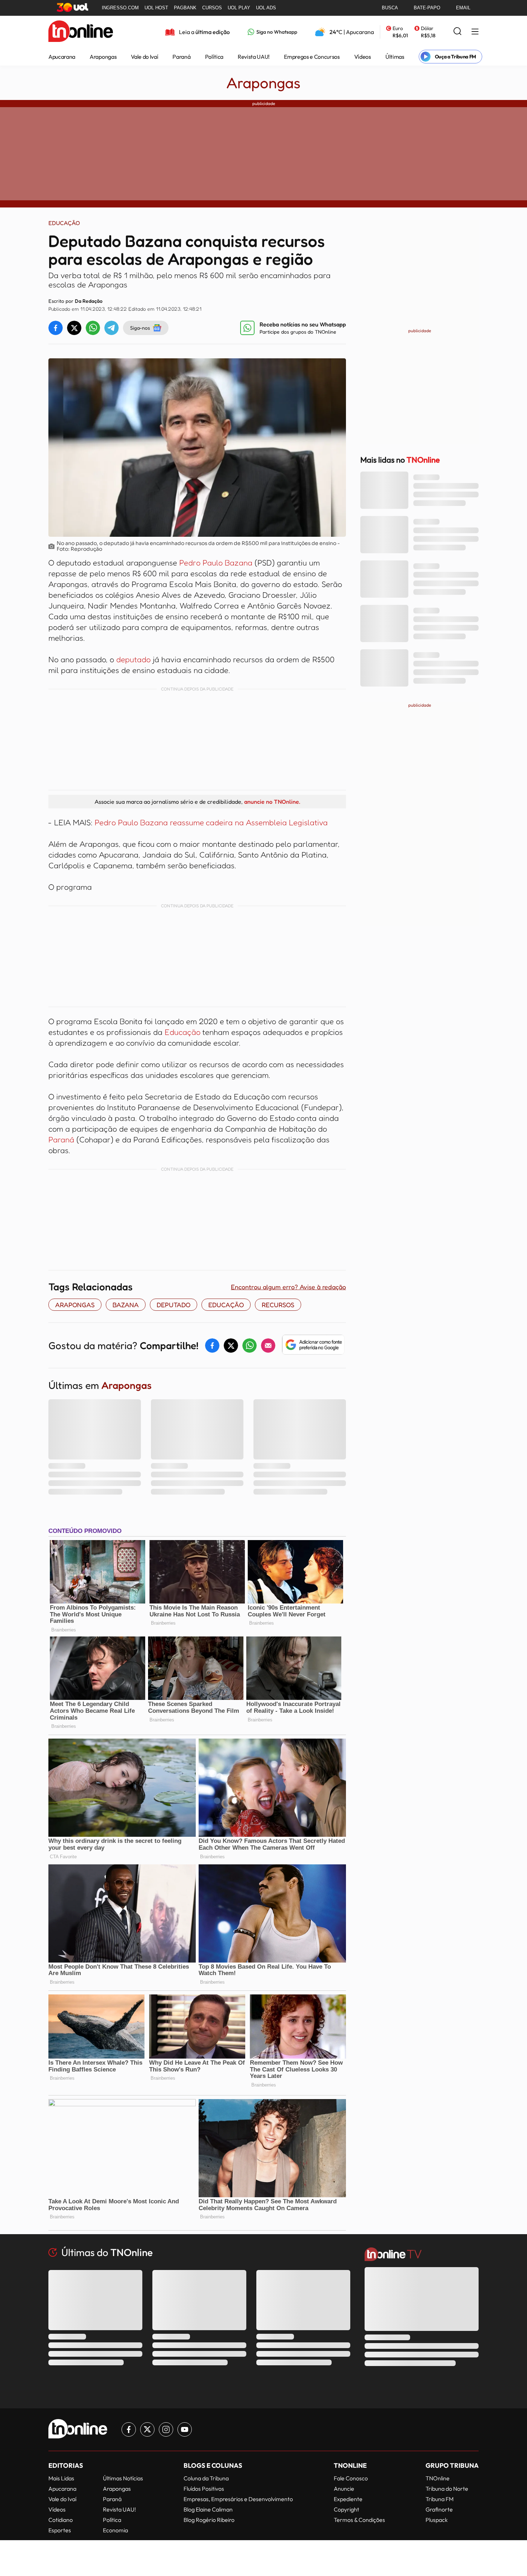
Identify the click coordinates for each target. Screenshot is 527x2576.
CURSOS (212, 8)
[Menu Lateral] (475, 32)
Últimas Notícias (123, 2478)
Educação (182, 1032)
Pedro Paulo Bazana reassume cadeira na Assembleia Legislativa (210, 822)
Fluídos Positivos (204, 2489)
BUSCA (390, 8)
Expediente (348, 2499)
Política (214, 57)
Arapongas (103, 57)
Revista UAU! (254, 57)
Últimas (395, 57)
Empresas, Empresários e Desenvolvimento (238, 2499)
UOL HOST (156, 8)
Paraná (181, 57)
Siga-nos (140, 328)
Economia (115, 2530)
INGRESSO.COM (120, 8)
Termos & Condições (359, 2520)
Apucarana (62, 57)
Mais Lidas (61, 2478)
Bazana (126, 1305)
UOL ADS (266, 8)
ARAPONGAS (75, 1305)
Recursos (278, 1305)
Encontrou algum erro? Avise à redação (288, 1287)
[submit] (457, 32)
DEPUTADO (174, 1305)
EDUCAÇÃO (226, 1305)
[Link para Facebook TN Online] (129, 2429)
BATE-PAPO (427, 8)
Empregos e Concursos (312, 57)
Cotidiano (61, 2520)
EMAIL (463, 8)
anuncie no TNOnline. (272, 802)
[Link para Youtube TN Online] (185, 2429)
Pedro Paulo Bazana (216, 563)
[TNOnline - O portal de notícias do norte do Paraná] (81, 32)
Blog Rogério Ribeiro (209, 2520)
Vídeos (363, 57)
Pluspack (437, 2520)
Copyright (346, 2509)
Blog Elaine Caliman (208, 2509)
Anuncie (344, 2489)
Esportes (60, 2530)
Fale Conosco (351, 2478)
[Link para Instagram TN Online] (166, 2429)
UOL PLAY (239, 8)
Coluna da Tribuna (206, 2478)
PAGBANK (185, 8)
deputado (133, 659)
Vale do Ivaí (144, 57)
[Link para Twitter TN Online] (147, 2429)
